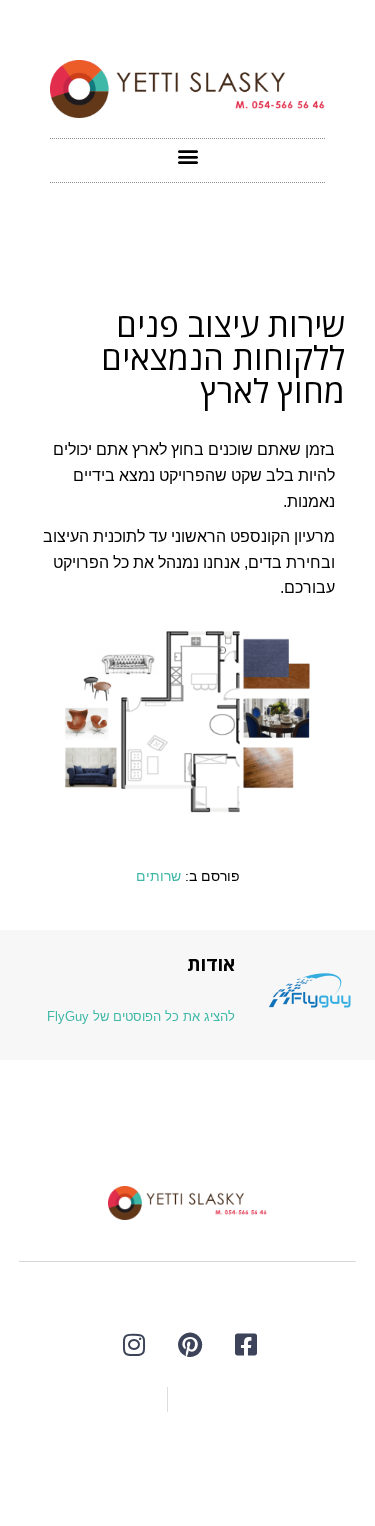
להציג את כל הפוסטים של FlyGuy (141, 1016)
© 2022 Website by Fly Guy (188, 1462)
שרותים (158, 876)
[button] (187, 155)
